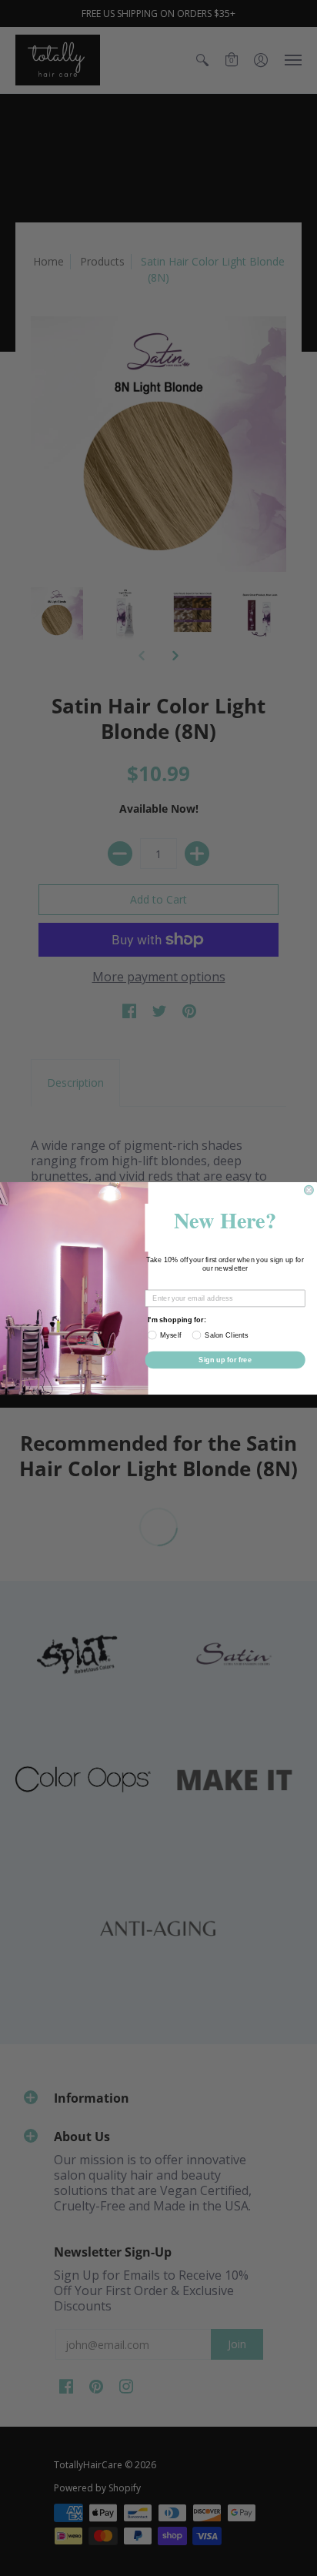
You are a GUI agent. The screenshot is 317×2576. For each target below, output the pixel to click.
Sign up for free (225, 1359)
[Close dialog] (309, 1190)
